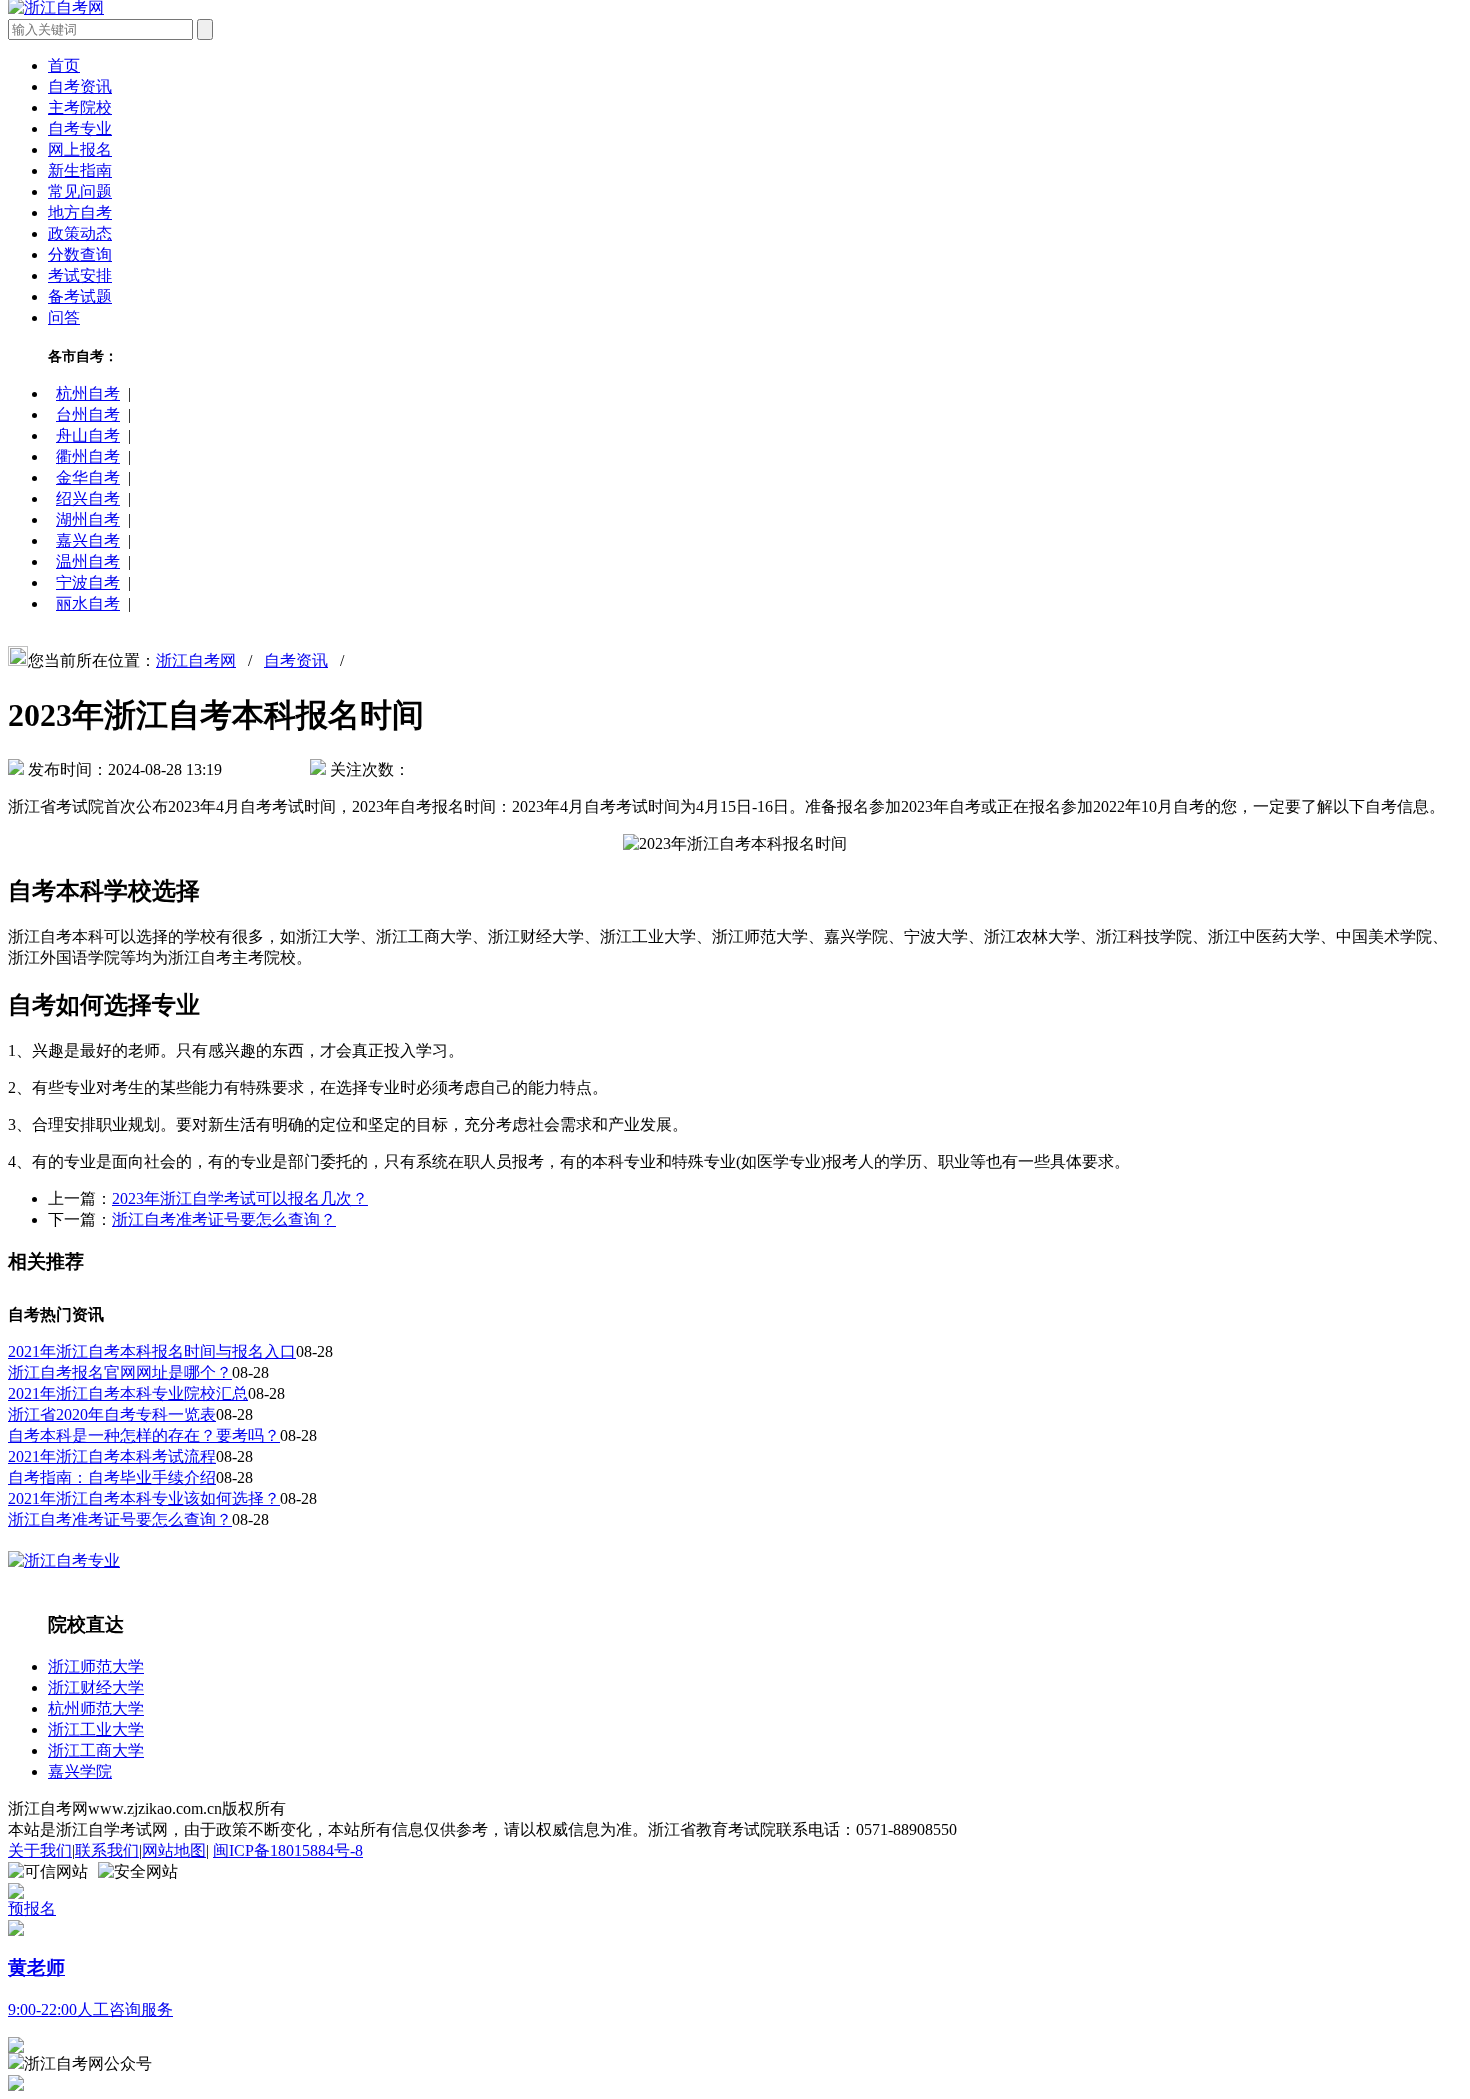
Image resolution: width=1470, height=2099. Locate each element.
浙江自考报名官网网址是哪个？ (120, 1372)
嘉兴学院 (80, 1771)
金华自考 (88, 477)
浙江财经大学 (96, 1687)
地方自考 (80, 212)
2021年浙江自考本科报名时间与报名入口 (152, 1351)
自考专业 (80, 128)
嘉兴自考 (88, 540)
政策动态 (80, 233)
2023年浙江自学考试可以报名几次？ (240, 1198)
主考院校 (80, 107)
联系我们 (107, 1850)
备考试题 (80, 296)
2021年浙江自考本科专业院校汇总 (128, 1393)
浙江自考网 (196, 660)
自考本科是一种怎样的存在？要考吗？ (144, 1435)
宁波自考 (88, 582)
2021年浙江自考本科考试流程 (112, 1456)
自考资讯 (80, 86)
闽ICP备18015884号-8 (288, 1850)
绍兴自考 (88, 498)
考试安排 (80, 275)
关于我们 (40, 1850)
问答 (64, 317)
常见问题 (80, 191)
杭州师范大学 (96, 1708)
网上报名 (80, 149)
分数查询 (80, 254)
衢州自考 (88, 456)
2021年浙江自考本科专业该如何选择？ (144, 1498)
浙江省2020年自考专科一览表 (112, 1414)
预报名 (32, 1908)
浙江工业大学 (96, 1729)
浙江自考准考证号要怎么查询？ (224, 1219)
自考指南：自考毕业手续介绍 (112, 1477)
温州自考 (88, 561)
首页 (64, 65)
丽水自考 (88, 603)
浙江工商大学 (96, 1750)
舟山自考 (88, 435)
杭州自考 (88, 393)
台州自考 (88, 414)
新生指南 (80, 170)
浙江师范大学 (96, 1666)
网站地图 (174, 1850)
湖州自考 (88, 519)
